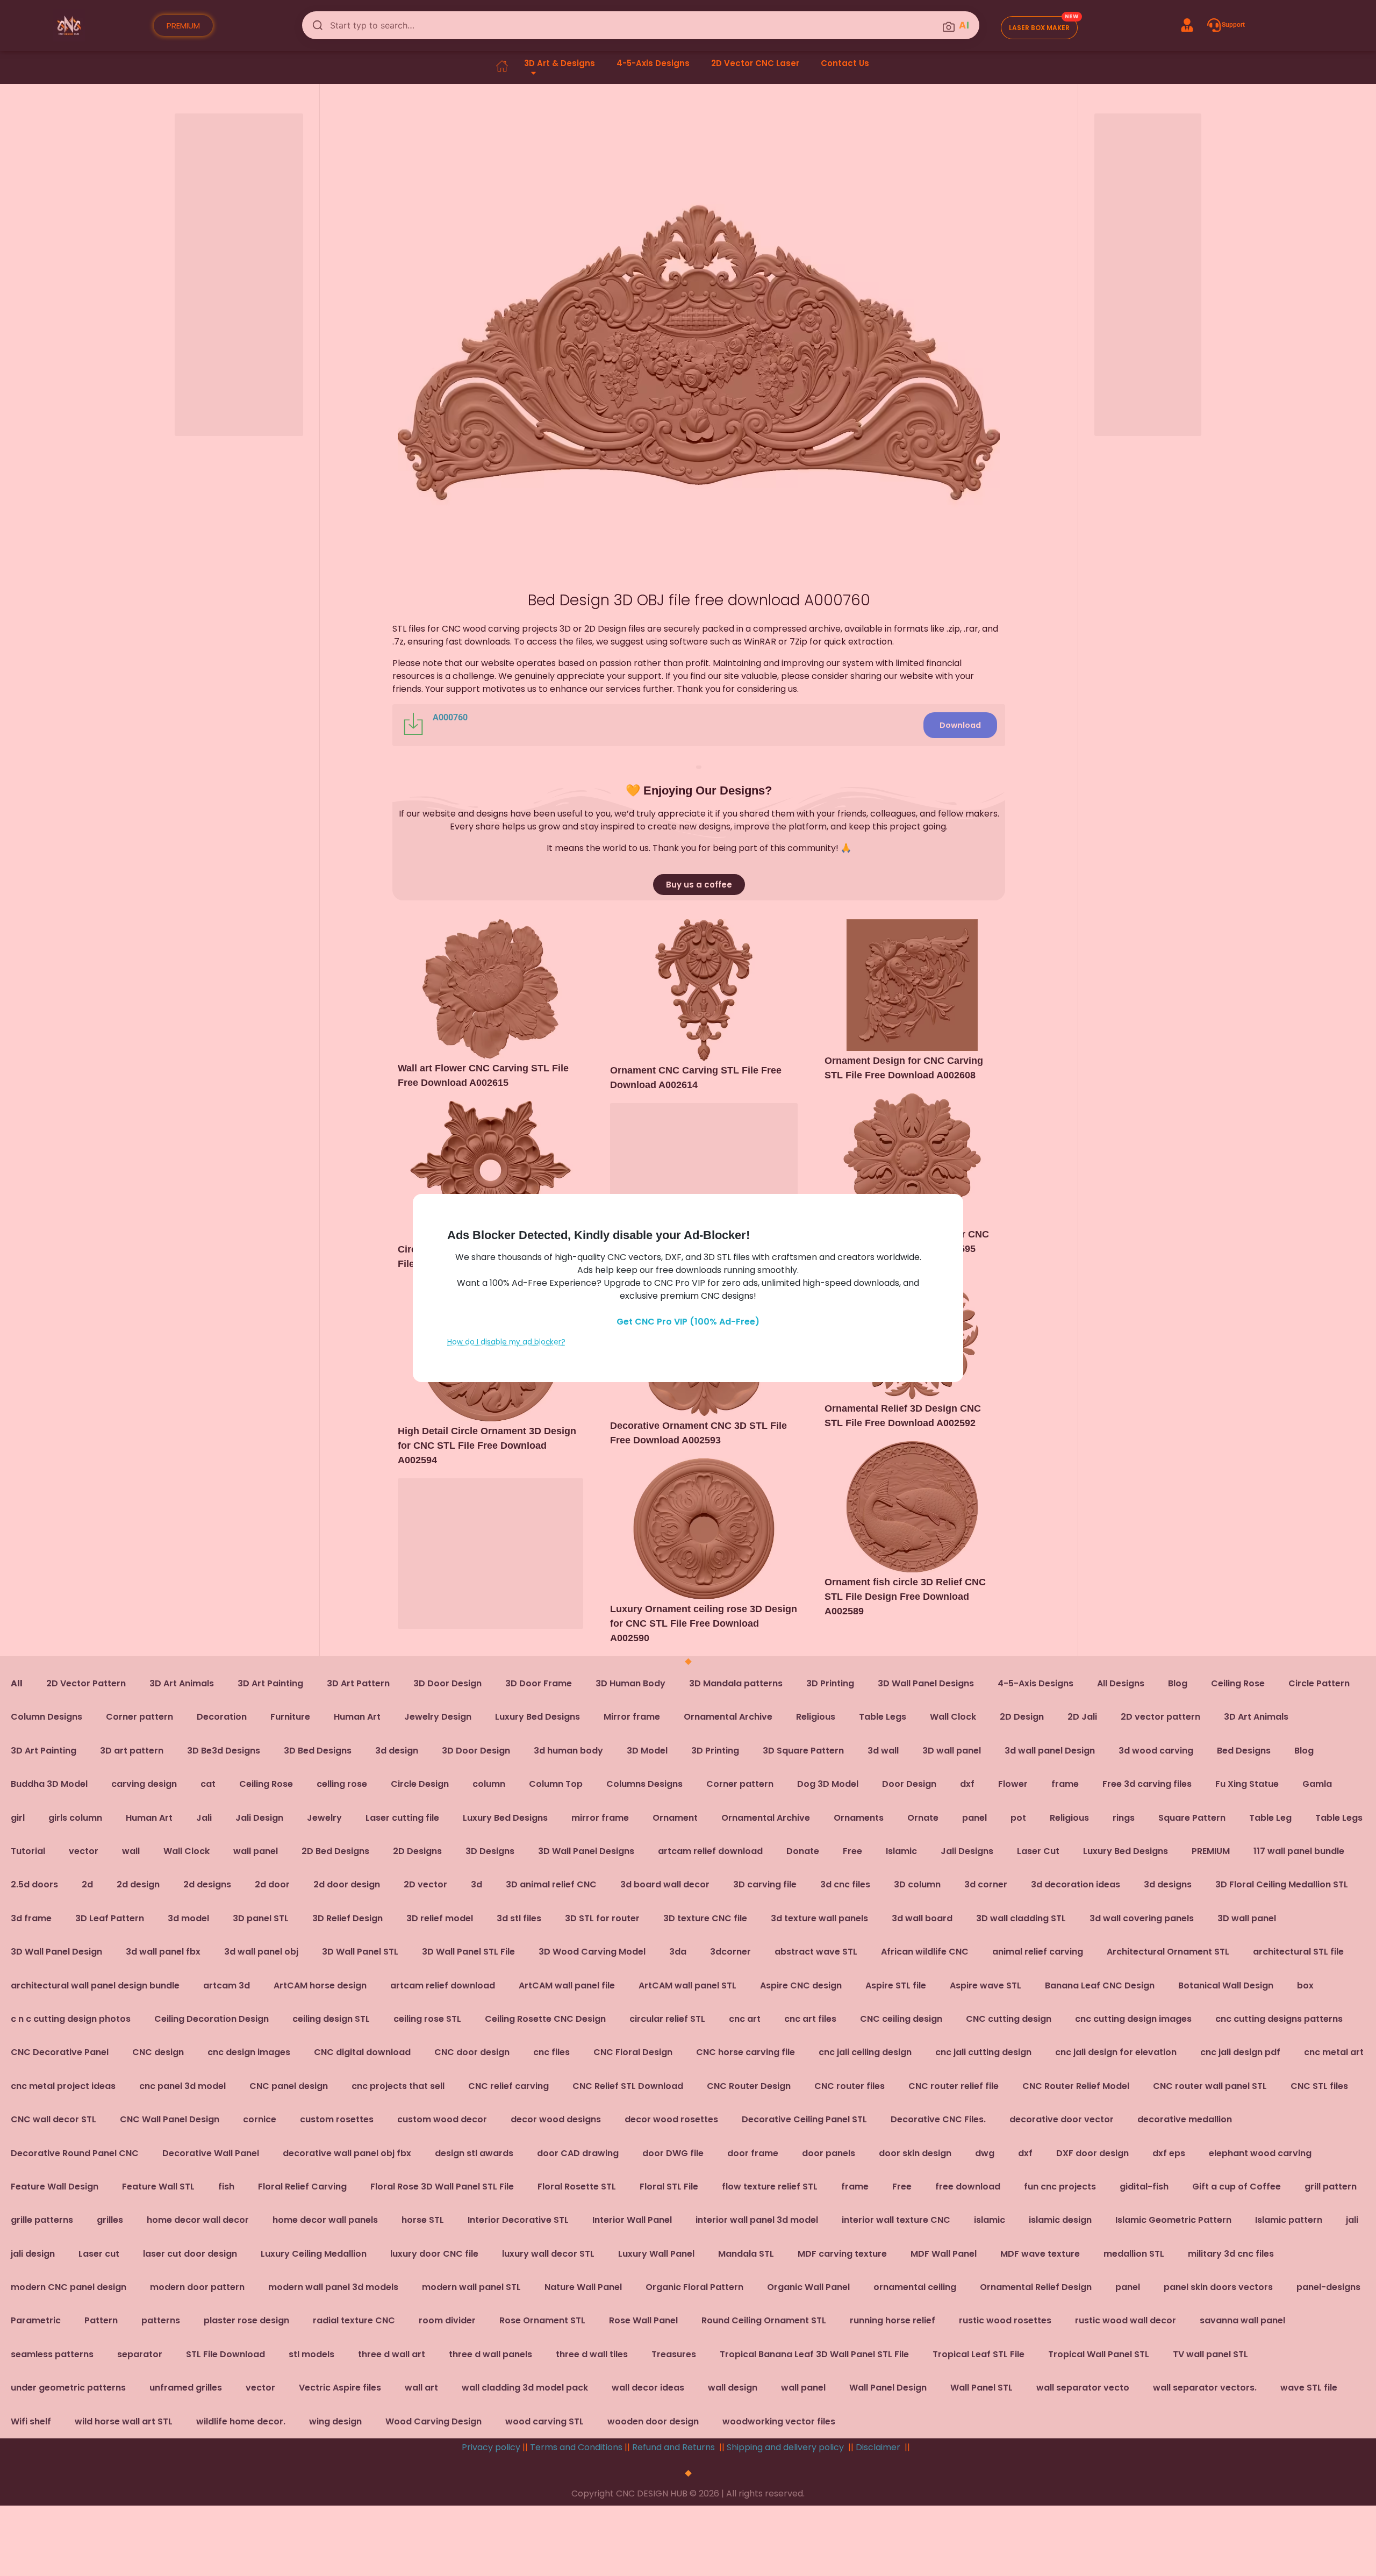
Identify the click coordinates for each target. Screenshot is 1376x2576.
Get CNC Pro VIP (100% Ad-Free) (688, 1322)
